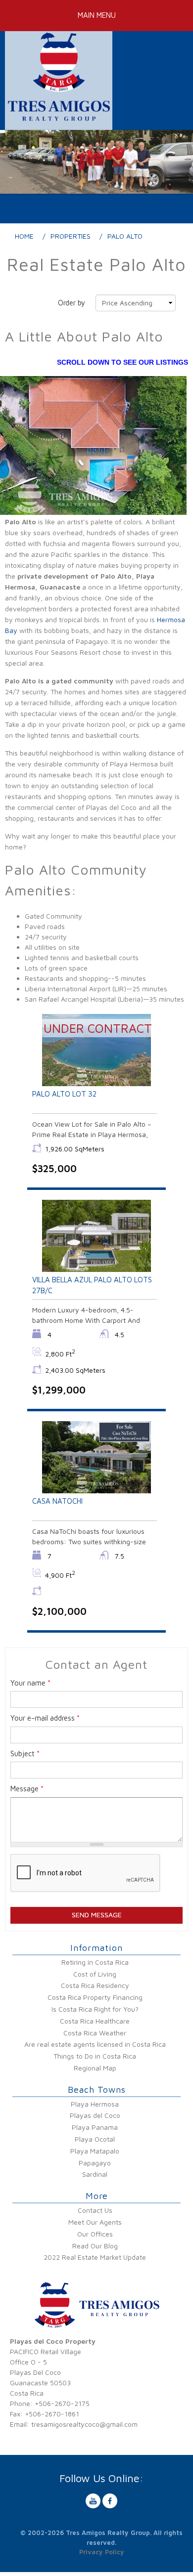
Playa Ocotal (95, 2139)
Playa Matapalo (95, 2151)
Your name (30, 1683)
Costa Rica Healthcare (95, 2021)
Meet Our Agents (95, 2222)
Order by (72, 303)
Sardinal (95, 2174)
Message (27, 1789)
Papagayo (95, 2163)
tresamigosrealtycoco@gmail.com (84, 2424)
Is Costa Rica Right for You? (95, 2009)
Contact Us (95, 2210)
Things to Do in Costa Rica (95, 2056)
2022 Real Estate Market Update (95, 2257)
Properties (71, 236)
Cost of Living (95, 1974)
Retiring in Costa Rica (95, 1962)
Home (24, 236)
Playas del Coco (95, 2115)
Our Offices (95, 2234)
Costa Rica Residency (95, 1985)
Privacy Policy (102, 2552)
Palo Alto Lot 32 (64, 1094)
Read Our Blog (95, 2246)
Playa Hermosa (95, 2104)
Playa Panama (95, 2127)
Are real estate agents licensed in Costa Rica (95, 2044)
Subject (25, 1753)
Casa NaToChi (57, 1501)
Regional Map (95, 2068)
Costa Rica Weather (95, 2033)
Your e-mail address (45, 1718)
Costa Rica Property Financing (95, 1997)
